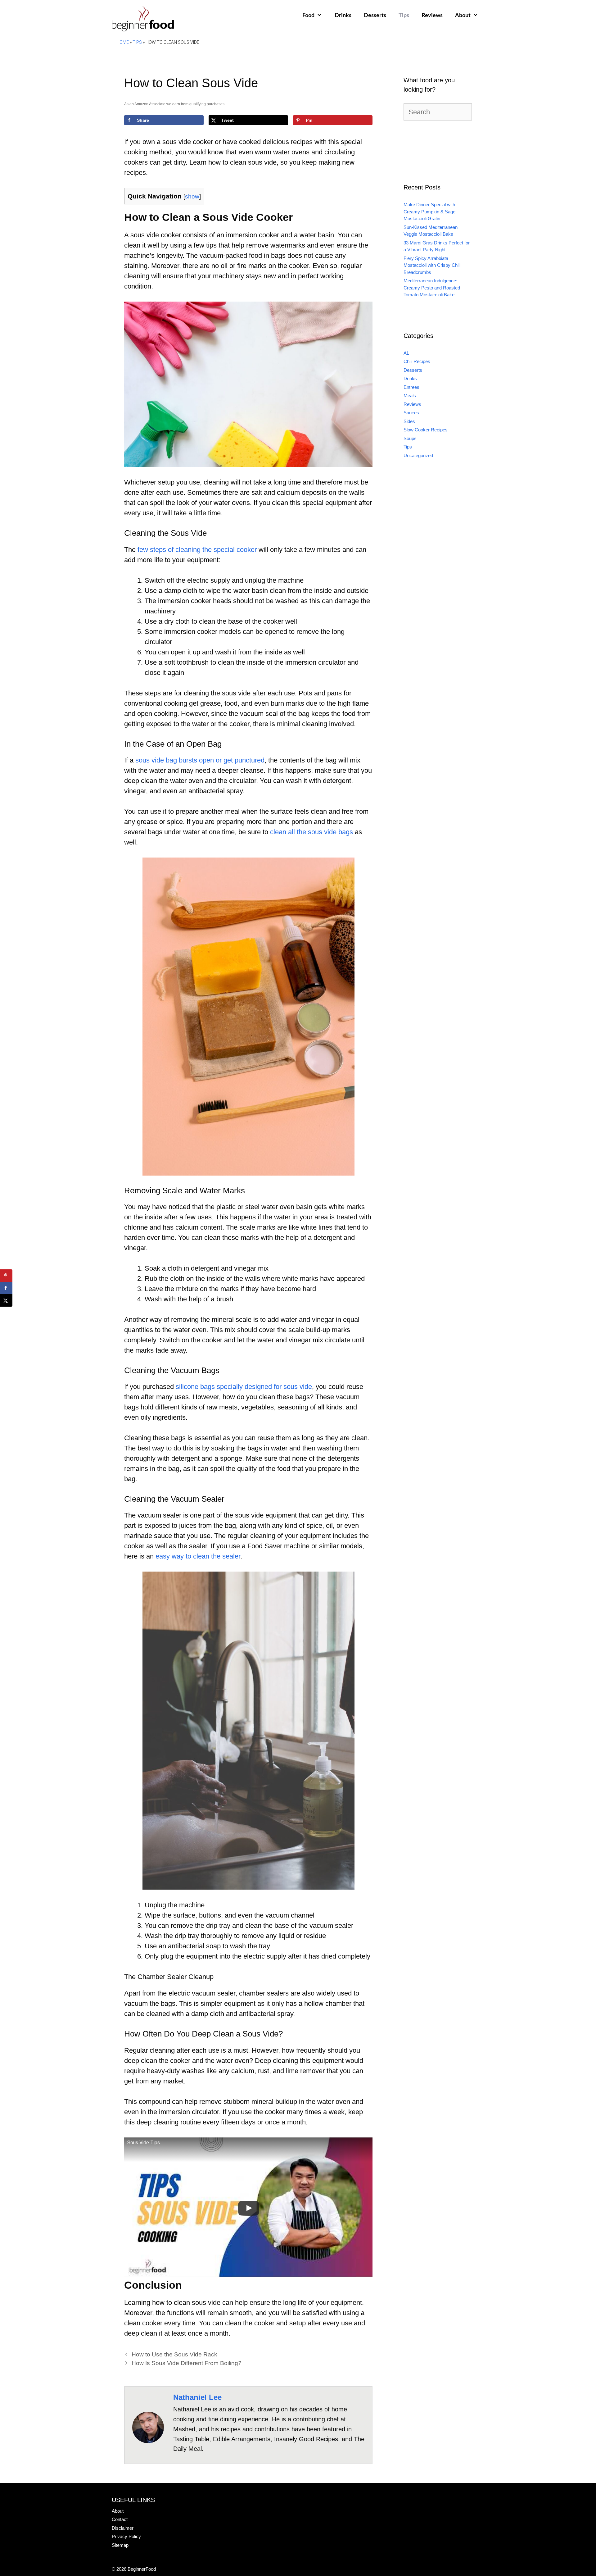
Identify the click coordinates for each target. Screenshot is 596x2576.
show (192, 196)
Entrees (411, 387)
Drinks (343, 16)
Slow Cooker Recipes (426, 430)
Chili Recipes (417, 361)
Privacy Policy (126, 2536)
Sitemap (120, 2545)
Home (123, 42)
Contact (120, 2519)
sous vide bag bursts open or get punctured (200, 760)
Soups (410, 438)
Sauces (411, 413)
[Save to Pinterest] (6, 1276)
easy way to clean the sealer (198, 1556)
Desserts (375, 16)
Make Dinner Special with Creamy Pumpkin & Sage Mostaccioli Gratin (429, 212)
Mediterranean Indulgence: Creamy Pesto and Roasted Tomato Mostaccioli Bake (432, 288)
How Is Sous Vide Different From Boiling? (187, 2363)
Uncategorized (418, 455)
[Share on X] (6, 1300)
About (463, 16)
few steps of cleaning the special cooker (197, 550)
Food (308, 16)
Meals (410, 396)
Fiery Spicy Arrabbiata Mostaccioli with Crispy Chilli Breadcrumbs (432, 265)
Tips (404, 16)
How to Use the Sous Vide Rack (174, 2354)
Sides (409, 421)
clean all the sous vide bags (312, 832)
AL (406, 353)
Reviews (432, 16)
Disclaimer (123, 2528)
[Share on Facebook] (6, 1288)
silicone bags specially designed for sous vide (244, 1387)
